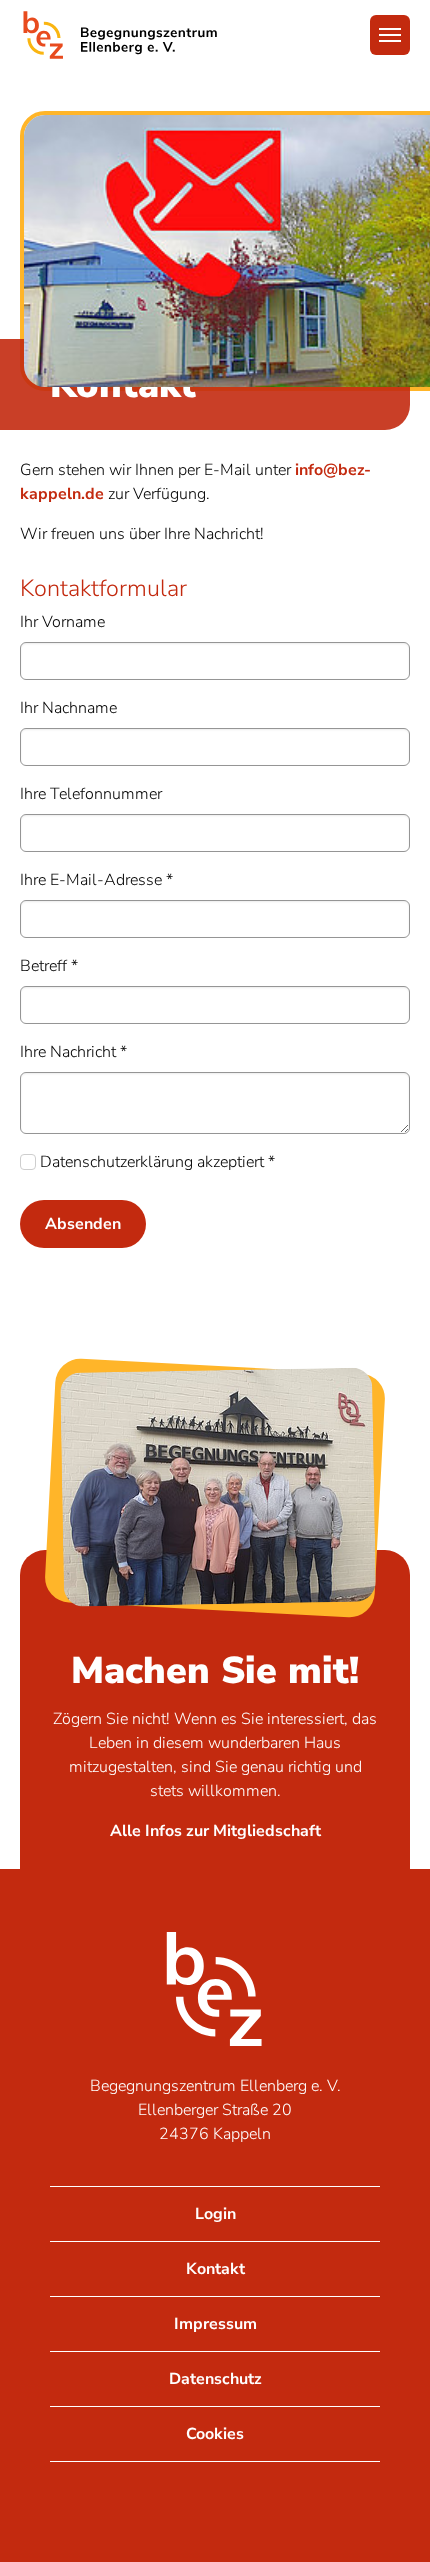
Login (215, 2214)
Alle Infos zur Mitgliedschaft (215, 1831)
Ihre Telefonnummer (91, 794)
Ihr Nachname (68, 708)
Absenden (83, 1224)
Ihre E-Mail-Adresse (96, 880)
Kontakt (215, 2269)
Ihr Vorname (62, 622)
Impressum (215, 2324)
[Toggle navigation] (390, 35)
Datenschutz (215, 2379)
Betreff (49, 966)
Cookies (215, 2434)
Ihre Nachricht (73, 1052)
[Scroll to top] (386, 2518)
